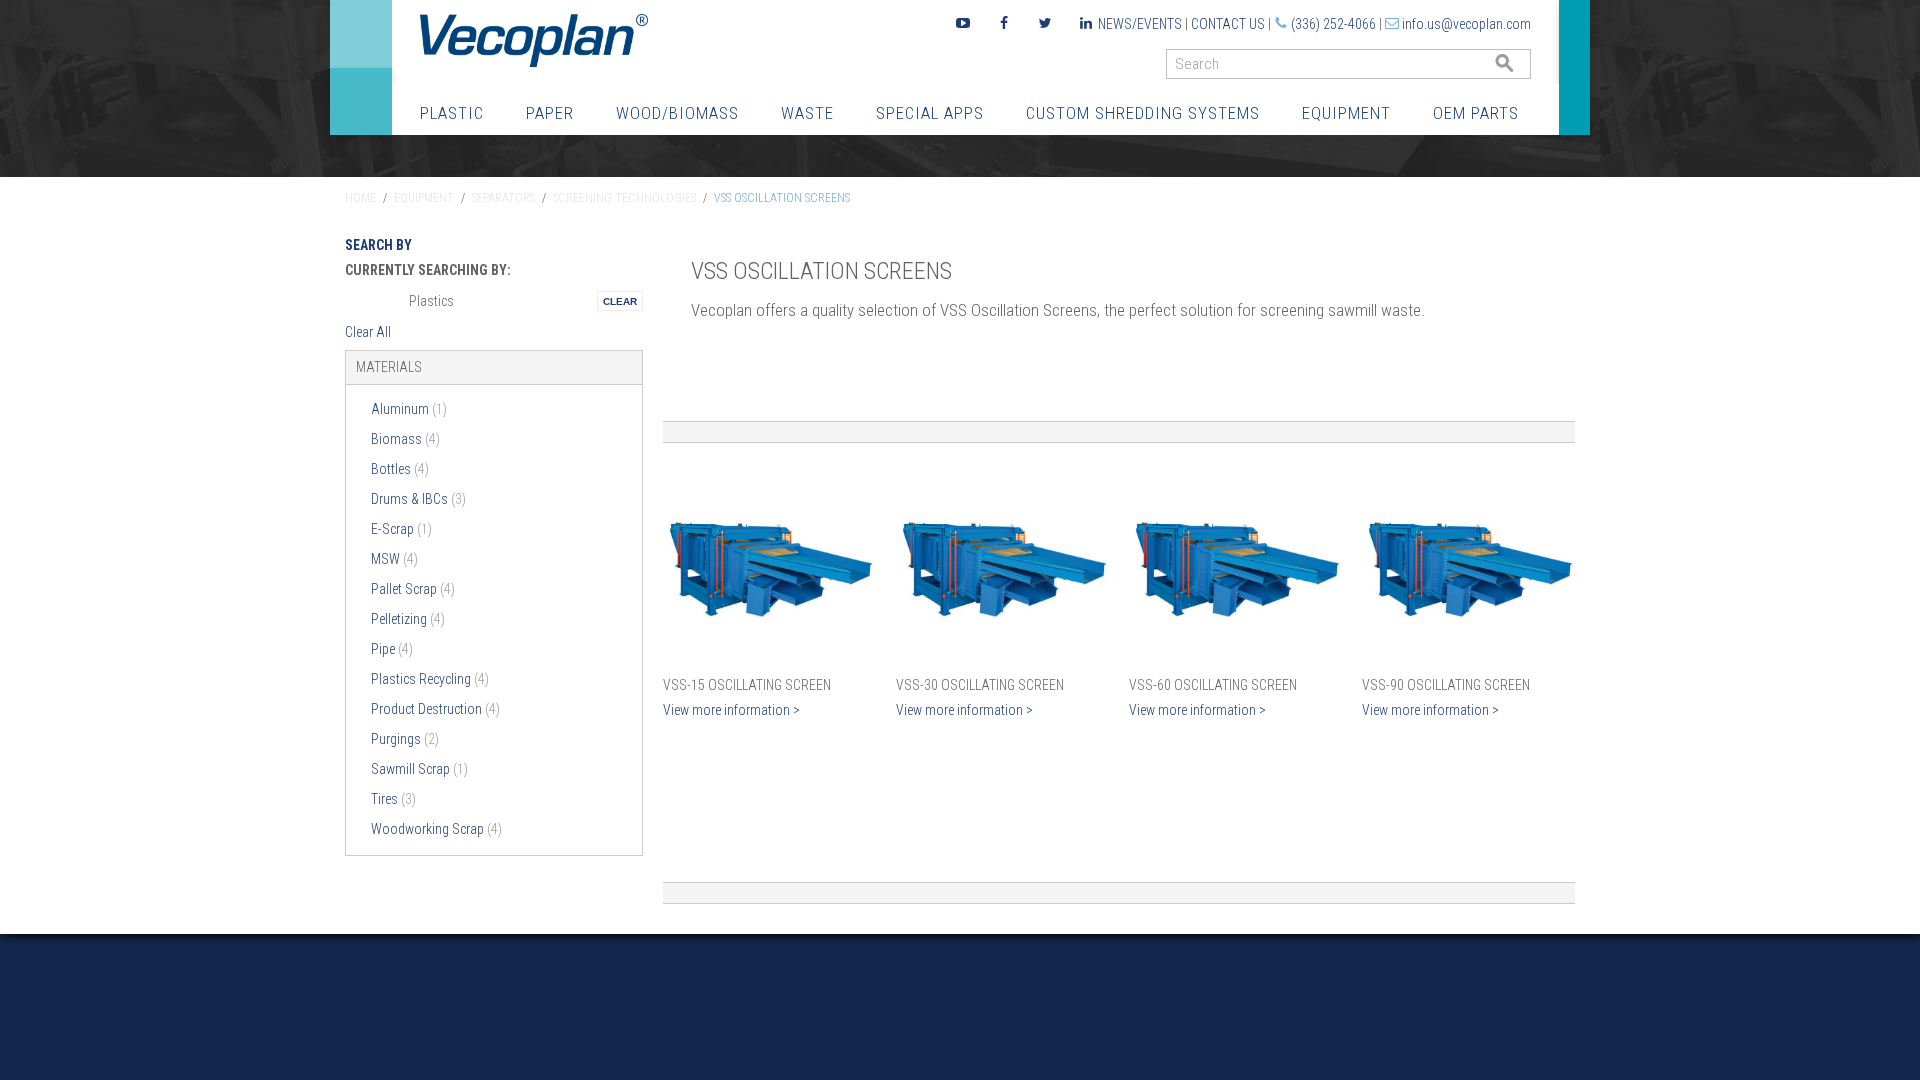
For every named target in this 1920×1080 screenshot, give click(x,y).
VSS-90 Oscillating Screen (1446, 685)
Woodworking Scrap (436, 829)
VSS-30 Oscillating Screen (980, 685)
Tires (393, 799)
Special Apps (930, 113)
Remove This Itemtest (620, 301)
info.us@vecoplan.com (1466, 24)
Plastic (452, 113)
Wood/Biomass (677, 113)
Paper (550, 113)
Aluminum (409, 409)
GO (1523, 68)
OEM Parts (1476, 113)
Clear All (368, 332)
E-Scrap (401, 529)
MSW (394, 559)
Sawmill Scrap (419, 769)
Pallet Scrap (413, 589)
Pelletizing (408, 619)
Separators (503, 198)
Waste (807, 113)
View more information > (731, 710)
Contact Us (1228, 24)
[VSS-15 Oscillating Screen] (769, 564)
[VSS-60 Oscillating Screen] (1235, 564)
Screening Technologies (624, 198)
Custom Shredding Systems (1143, 113)
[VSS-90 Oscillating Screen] (1468, 564)
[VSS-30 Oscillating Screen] (1002, 564)
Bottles (400, 469)
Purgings (405, 739)
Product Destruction (435, 709)
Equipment (1346, 113)
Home (360, 198)
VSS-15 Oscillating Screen (747, 685)
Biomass (405, 439)
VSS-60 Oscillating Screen (1213, 685)
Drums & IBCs (418, 499)
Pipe (392, 649)
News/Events (1140, 24)
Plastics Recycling (430, 679)
